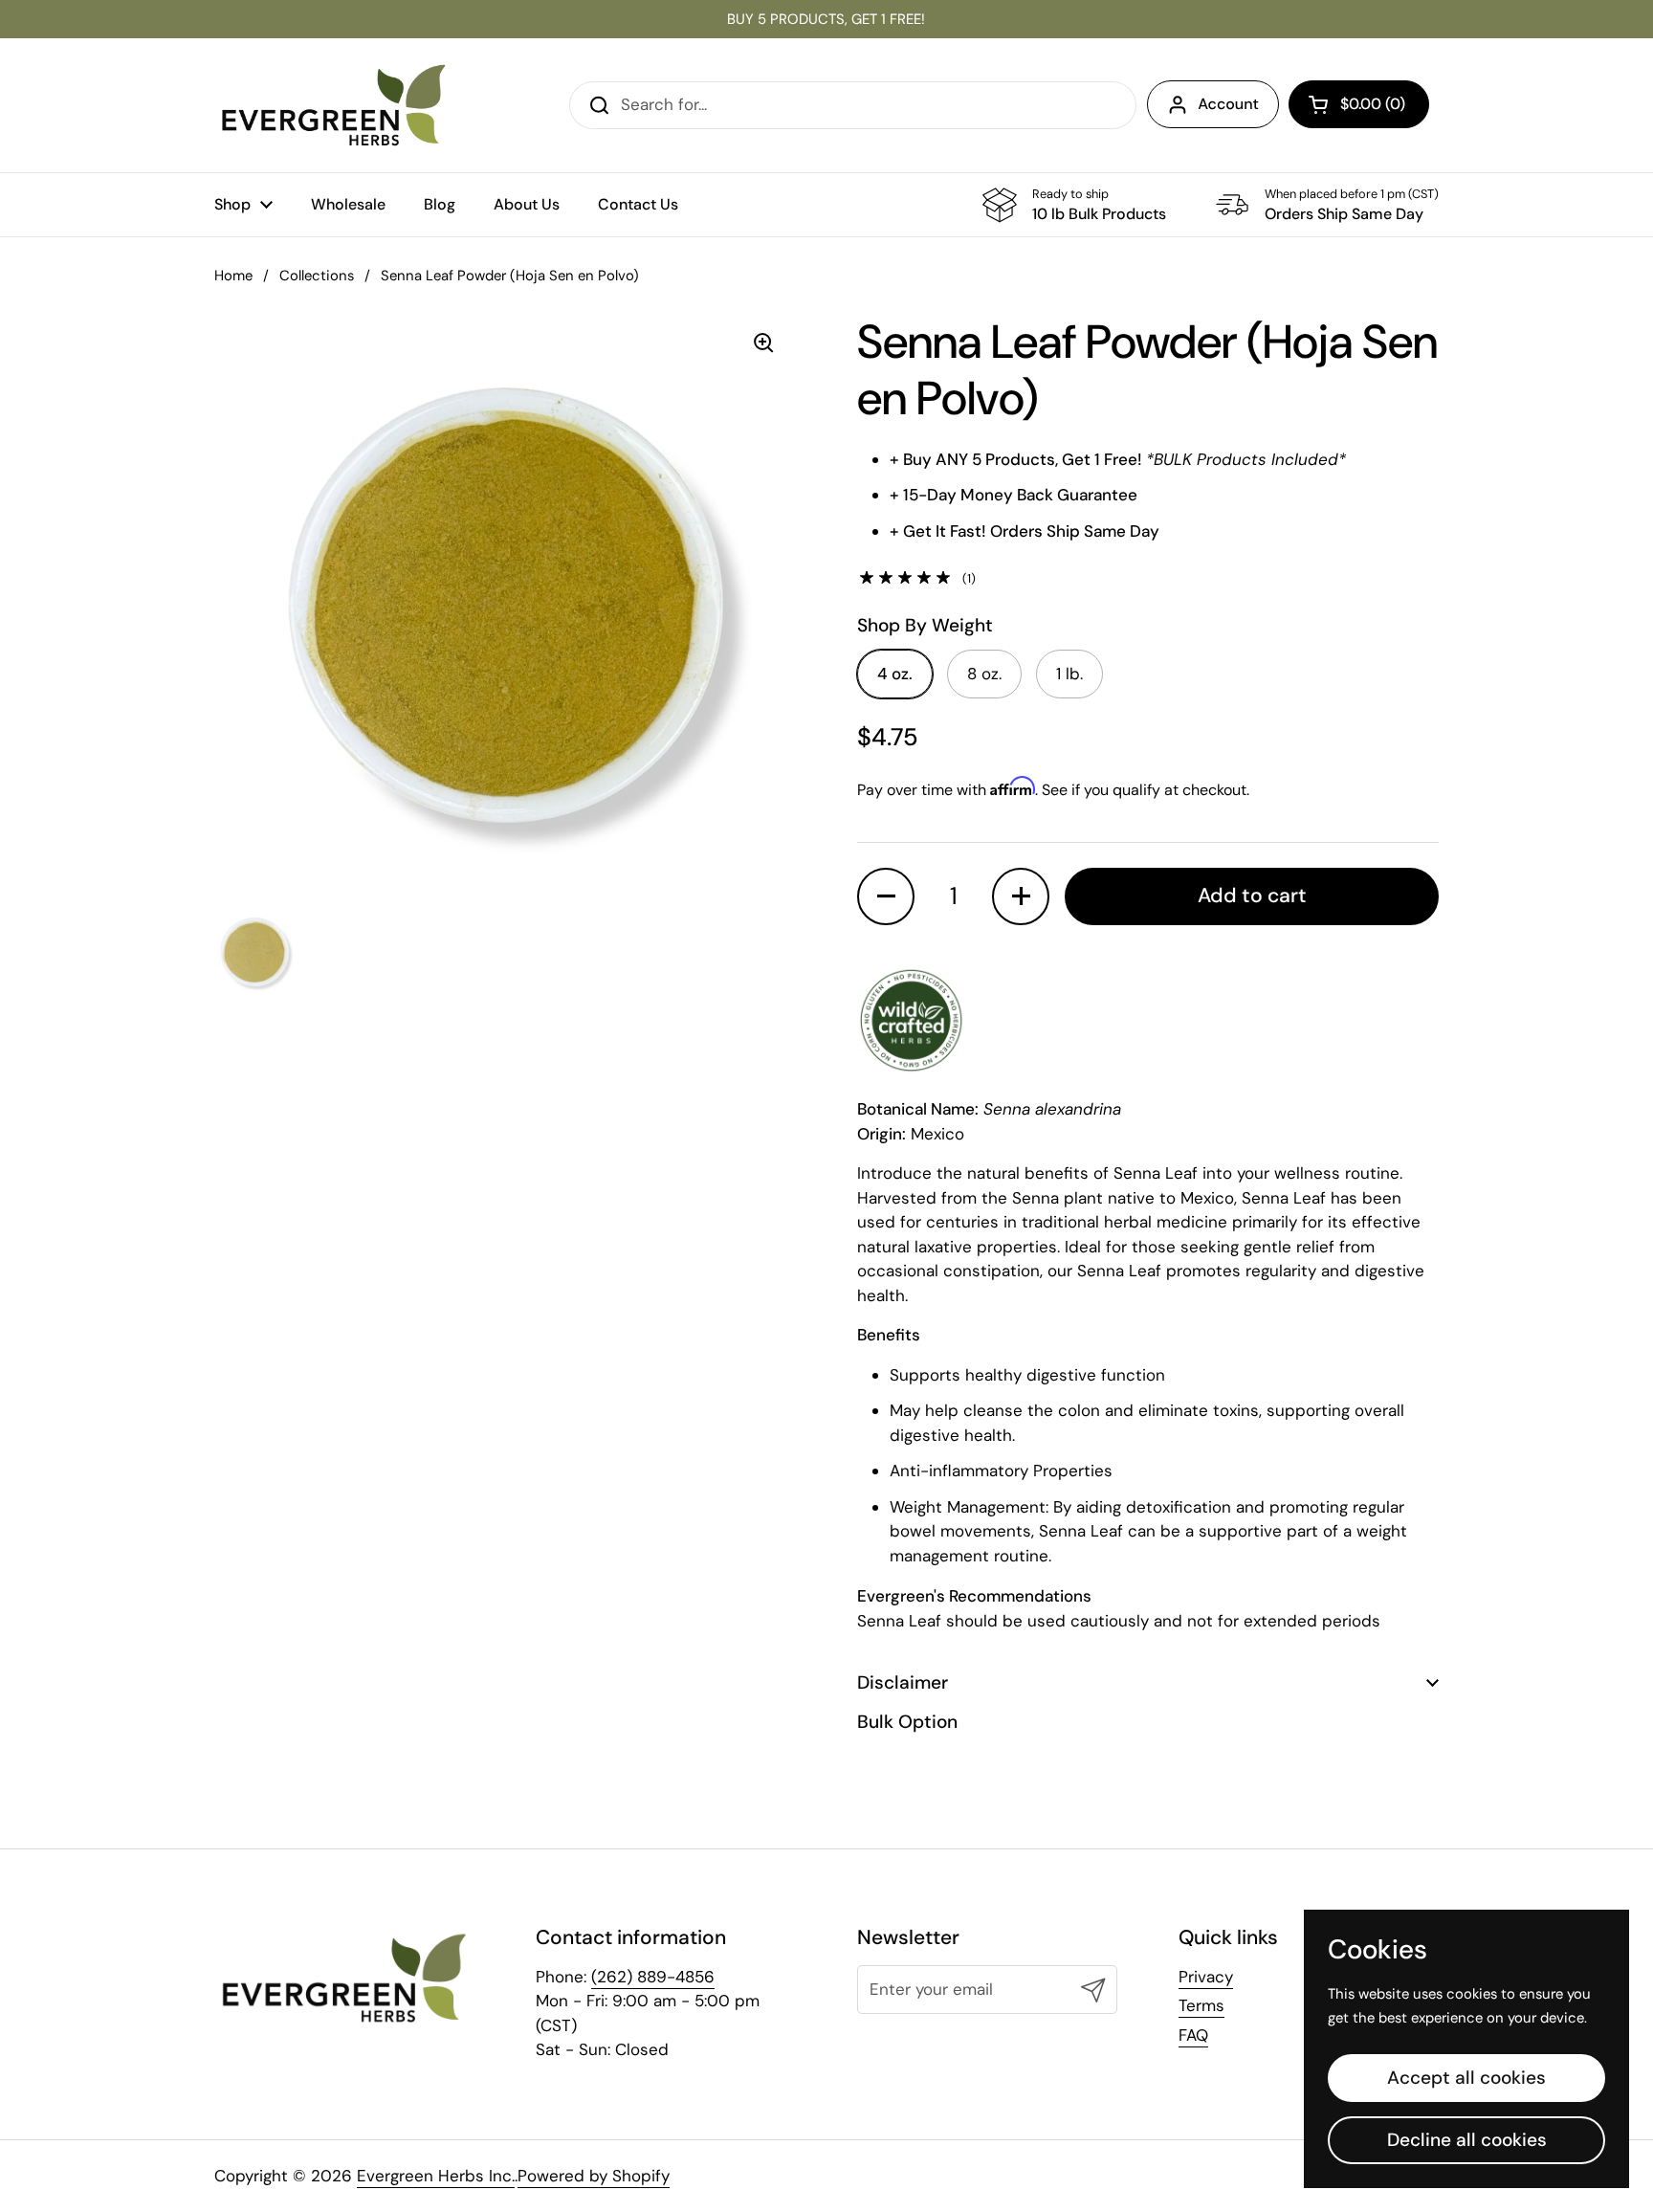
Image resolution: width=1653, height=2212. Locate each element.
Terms (1201, 2005)
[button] (1359, 104)
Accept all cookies (1466, 2078)
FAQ (1193, 2035)
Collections (317, 276)
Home (233, 276)
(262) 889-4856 (653, 1977)
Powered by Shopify (594, 2176)
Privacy (1206, 1977)
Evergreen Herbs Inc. (436, 2176)
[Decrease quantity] (886, 896)
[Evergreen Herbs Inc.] (334, 105)
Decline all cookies (1467, 2140)
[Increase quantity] (1021, 896)
